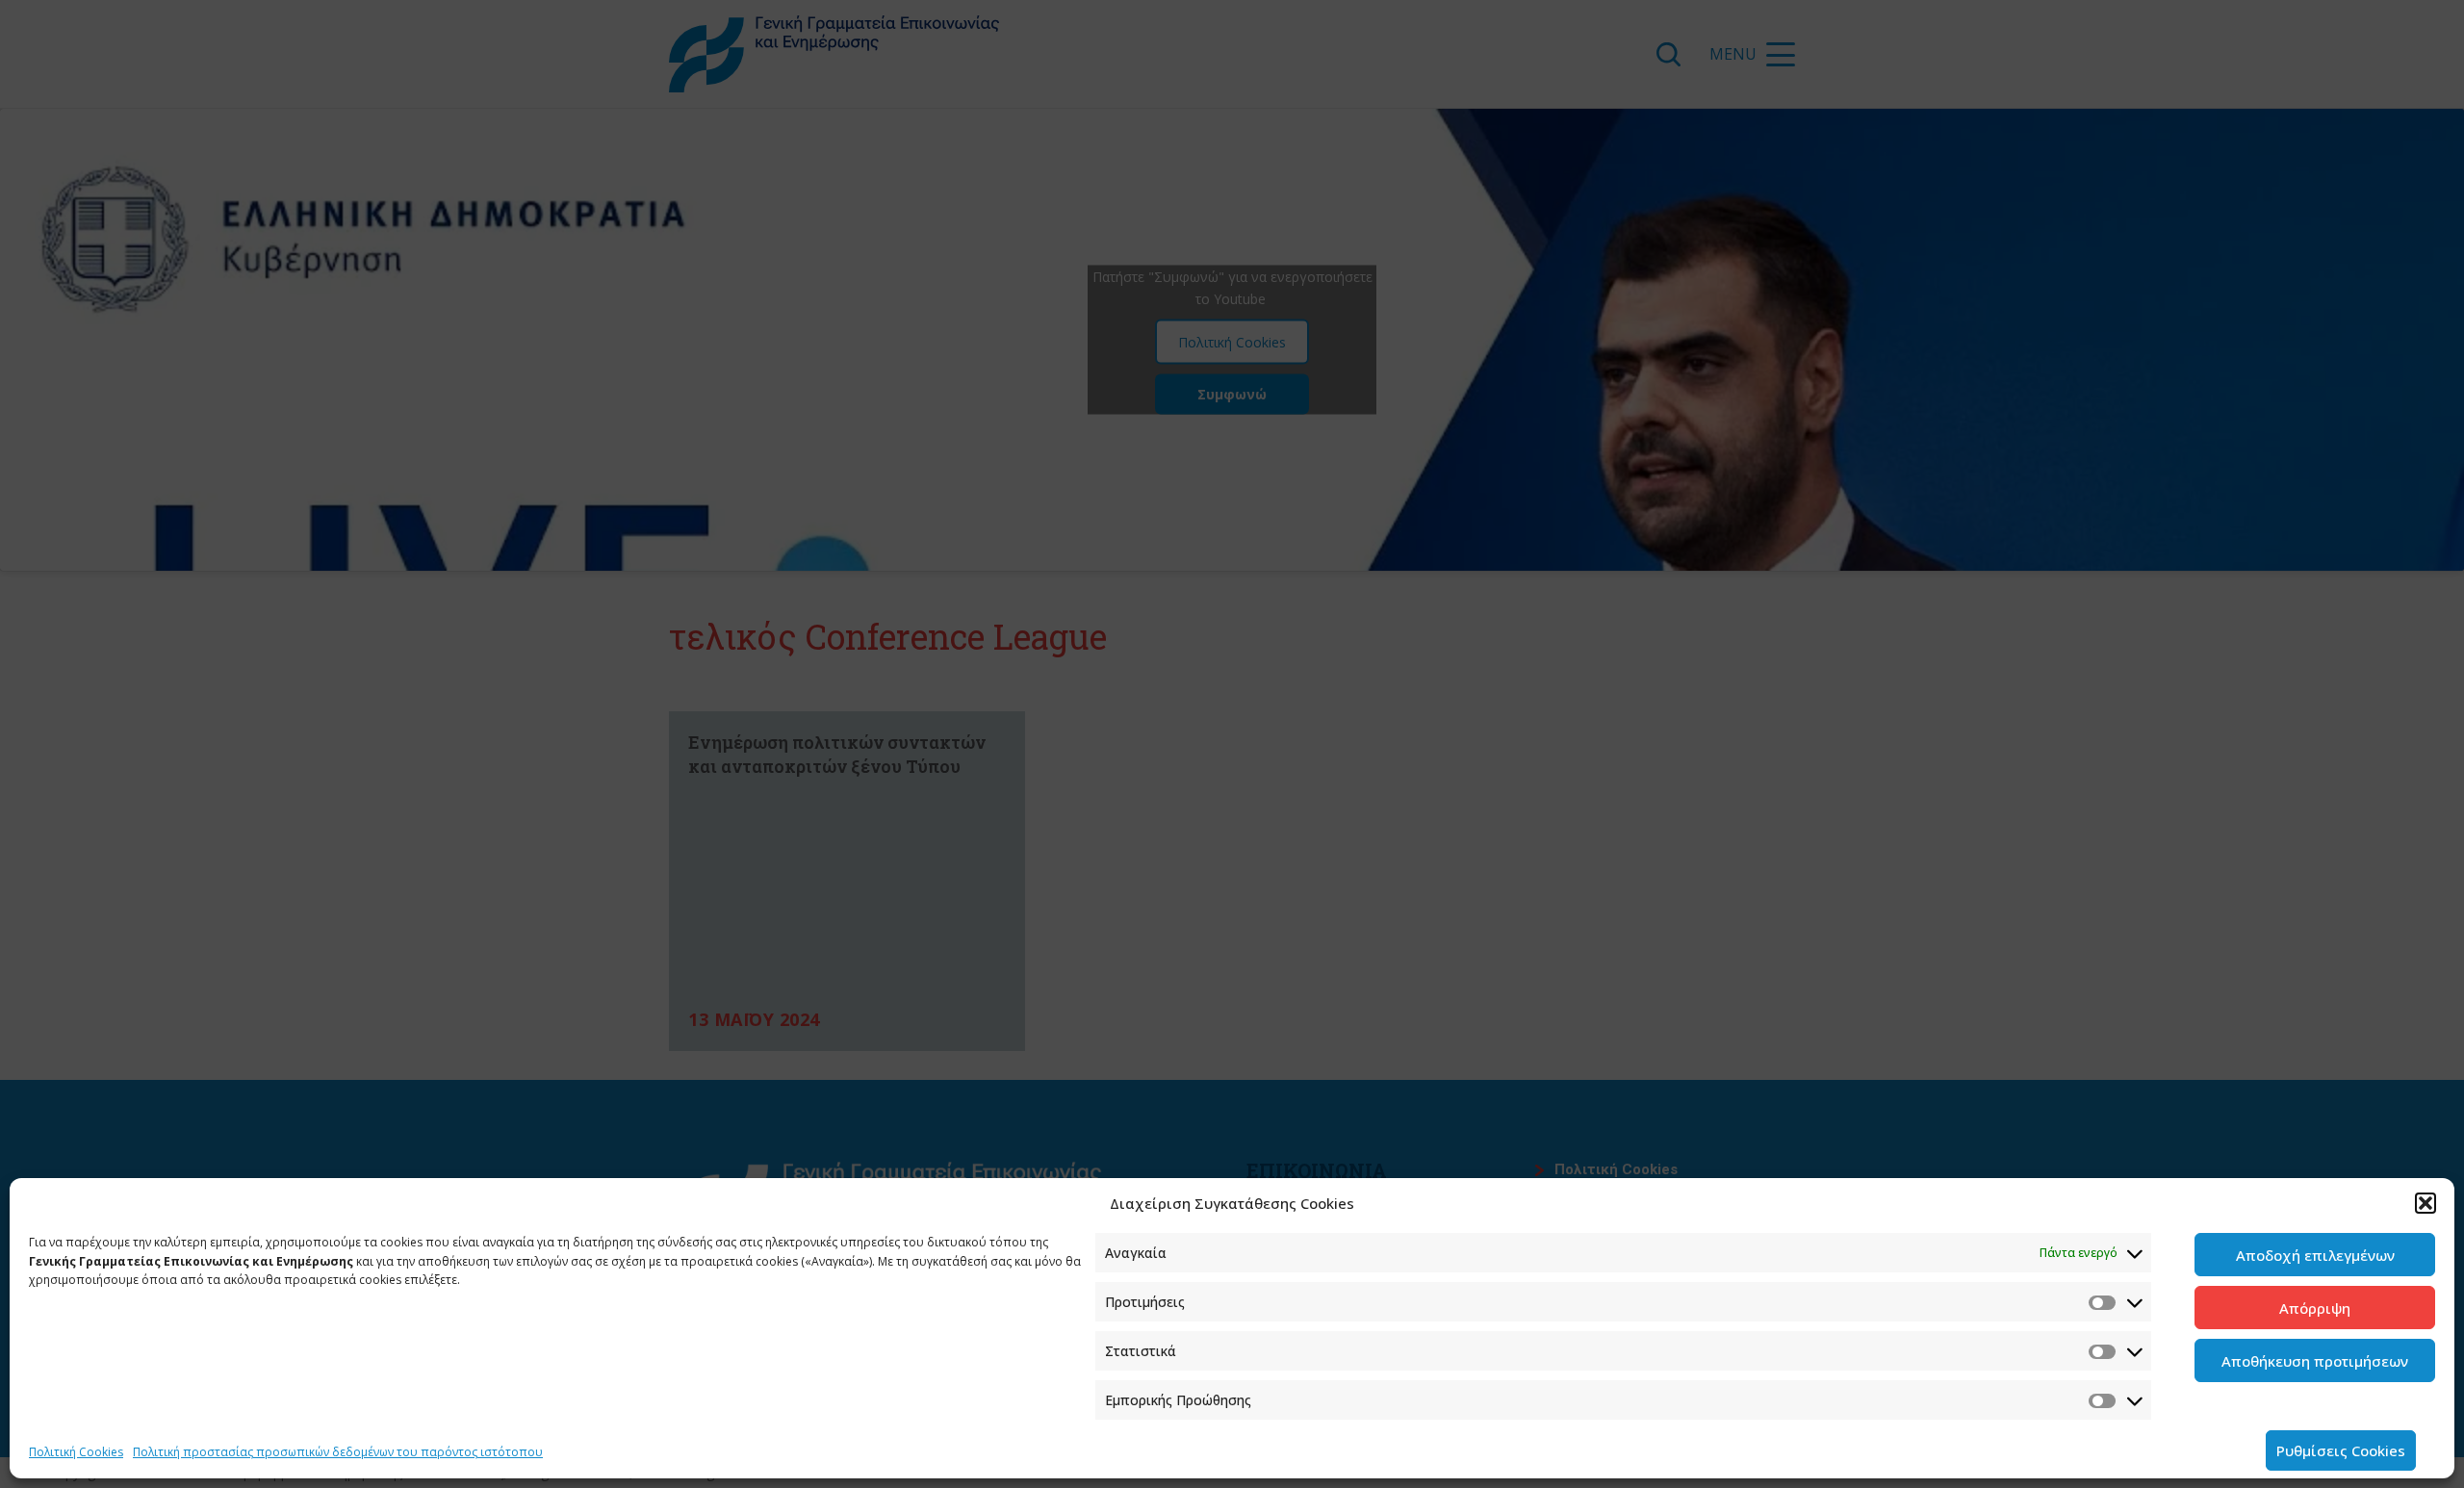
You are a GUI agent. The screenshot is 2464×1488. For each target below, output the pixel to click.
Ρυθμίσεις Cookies (2341, 1450)
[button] (2425, 1203)
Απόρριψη (2315, 1308)
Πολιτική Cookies (76, 1452)
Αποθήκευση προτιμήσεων (2315, 1361)
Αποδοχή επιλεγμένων (2315, 1255)
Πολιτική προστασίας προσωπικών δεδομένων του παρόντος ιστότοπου (338, 1452)
